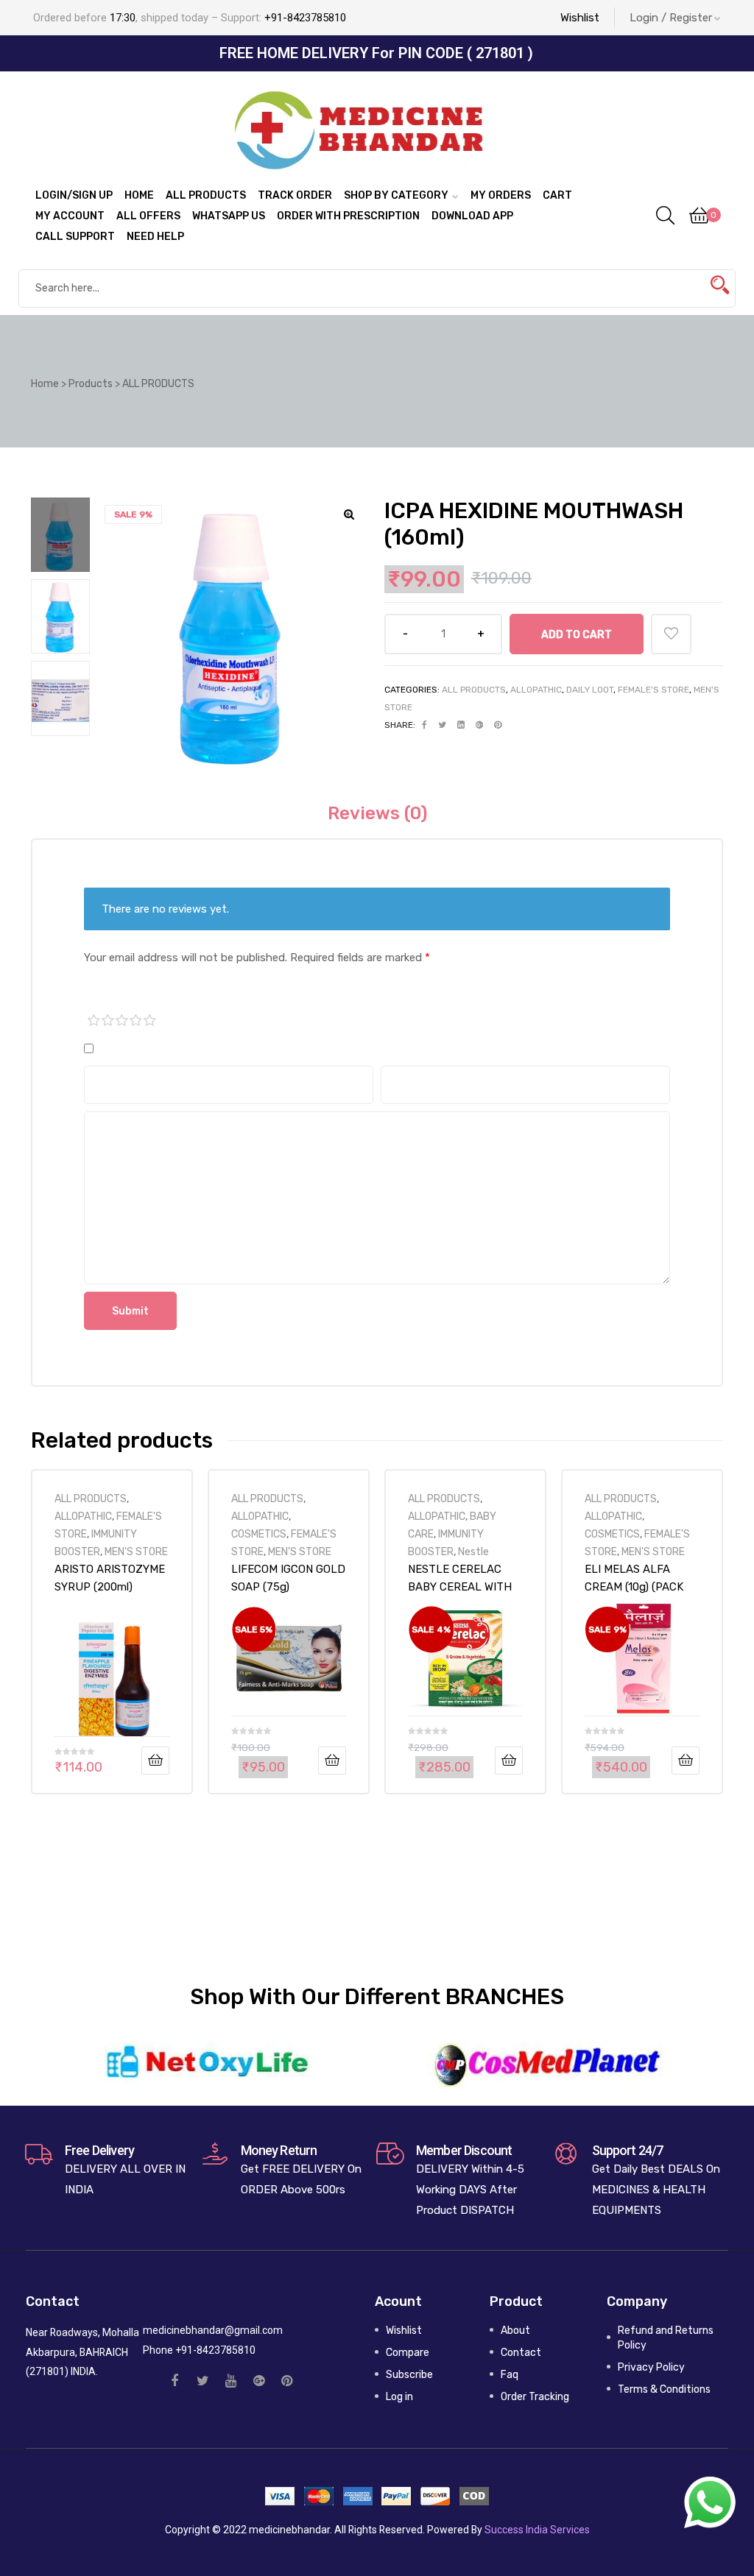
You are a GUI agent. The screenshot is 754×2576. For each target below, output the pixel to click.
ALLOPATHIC (536, 690)
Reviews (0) (377, 813)
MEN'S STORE (136, 1551)
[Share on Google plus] (479, 725)
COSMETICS (259, 1534)
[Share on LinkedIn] (461, 725)
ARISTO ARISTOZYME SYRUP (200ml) (110, 1578)
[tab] (377, 813)
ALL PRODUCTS (474, 690)
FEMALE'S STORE (653, 690)
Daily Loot (590, 690)
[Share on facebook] (424, 725)
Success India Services (537, 2530)
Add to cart (577, 634)
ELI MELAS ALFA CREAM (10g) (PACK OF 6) (634, 1578)
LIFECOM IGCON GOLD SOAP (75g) (288, 1578)
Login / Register (671, 18)
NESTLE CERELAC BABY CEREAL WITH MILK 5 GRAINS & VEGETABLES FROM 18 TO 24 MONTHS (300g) (460, 1578)
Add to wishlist (671, 634)
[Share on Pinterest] (498, 725)
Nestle (473, 1551)
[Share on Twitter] (442, 725)
